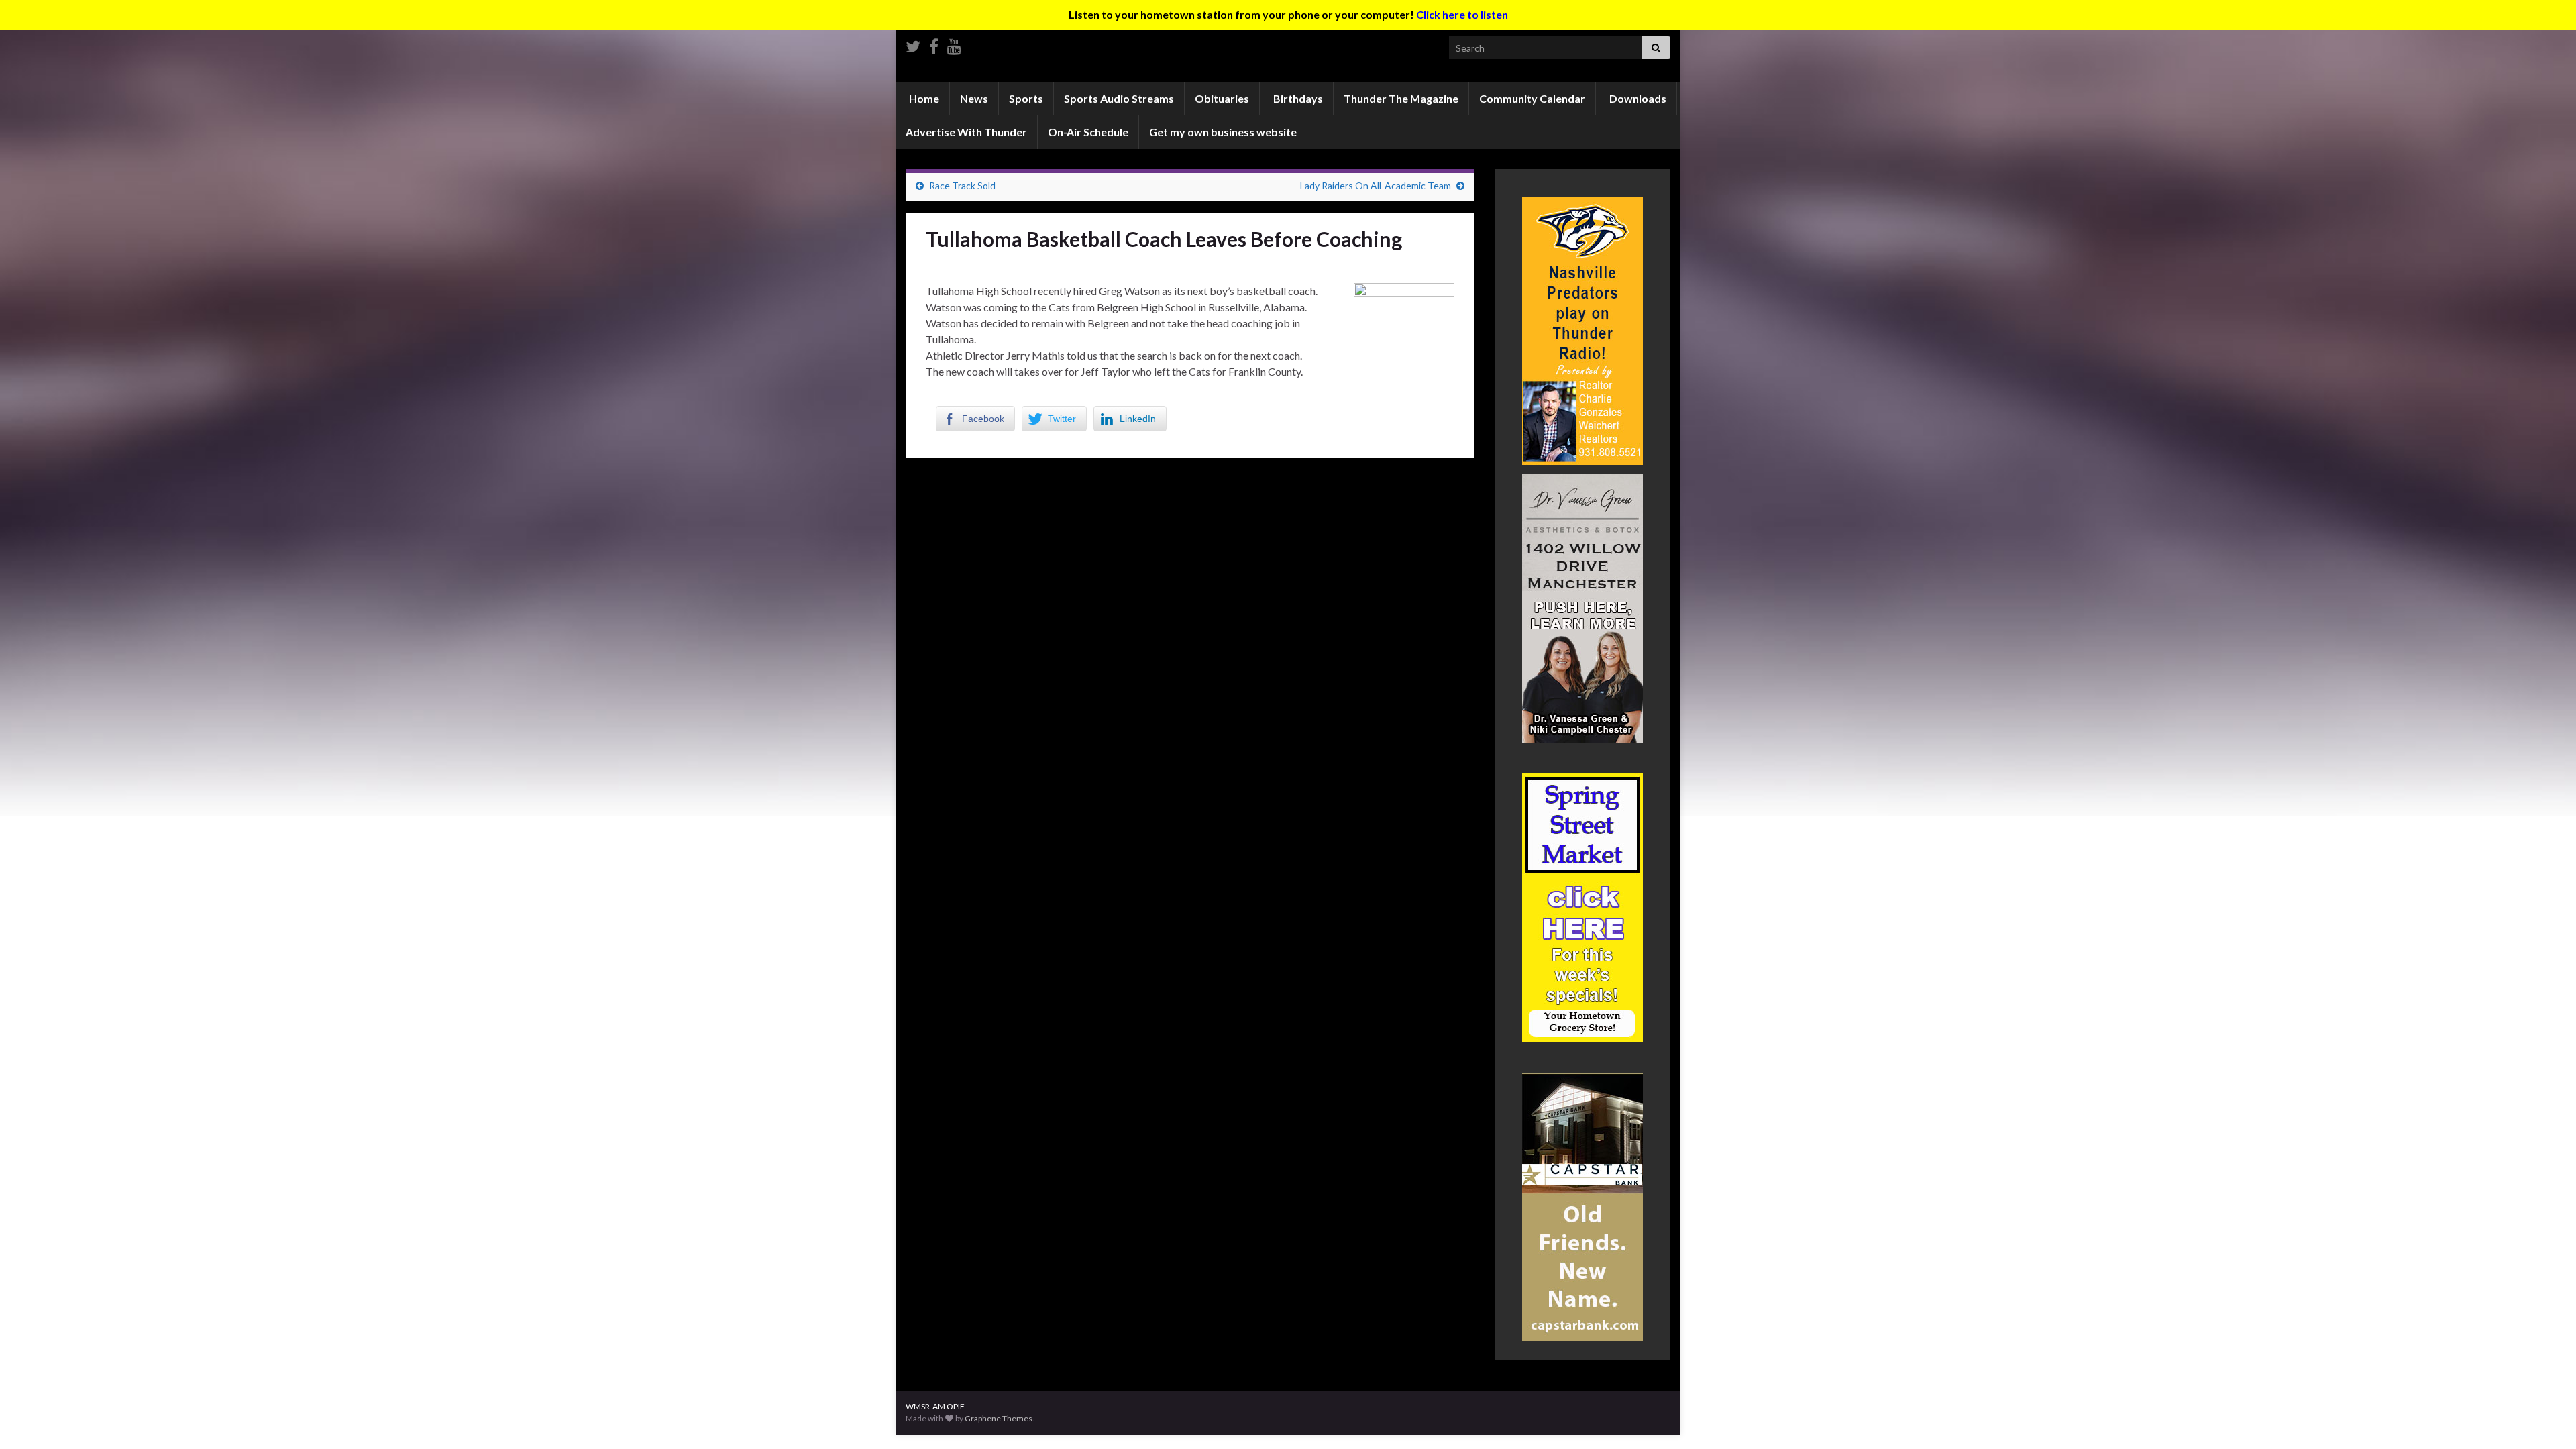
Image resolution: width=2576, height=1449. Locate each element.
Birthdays (1297, 98)
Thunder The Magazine (1401, 98)
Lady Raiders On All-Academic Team (1376, 185)
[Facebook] (934, 44)
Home (923, 98)
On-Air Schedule (1088, 132)
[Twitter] (913, 44)
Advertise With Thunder (966, 132)
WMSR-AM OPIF (935, 1406)
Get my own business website (1223, 132)
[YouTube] (954, 44)
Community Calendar (1532, 98)
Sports (1026, 98)
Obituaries (1222, 98)
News (974, 98)
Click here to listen (1462, 14)
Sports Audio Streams (1119, 98)
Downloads (1637, 98)
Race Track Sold (962, 185)
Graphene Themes (999, 1418)
